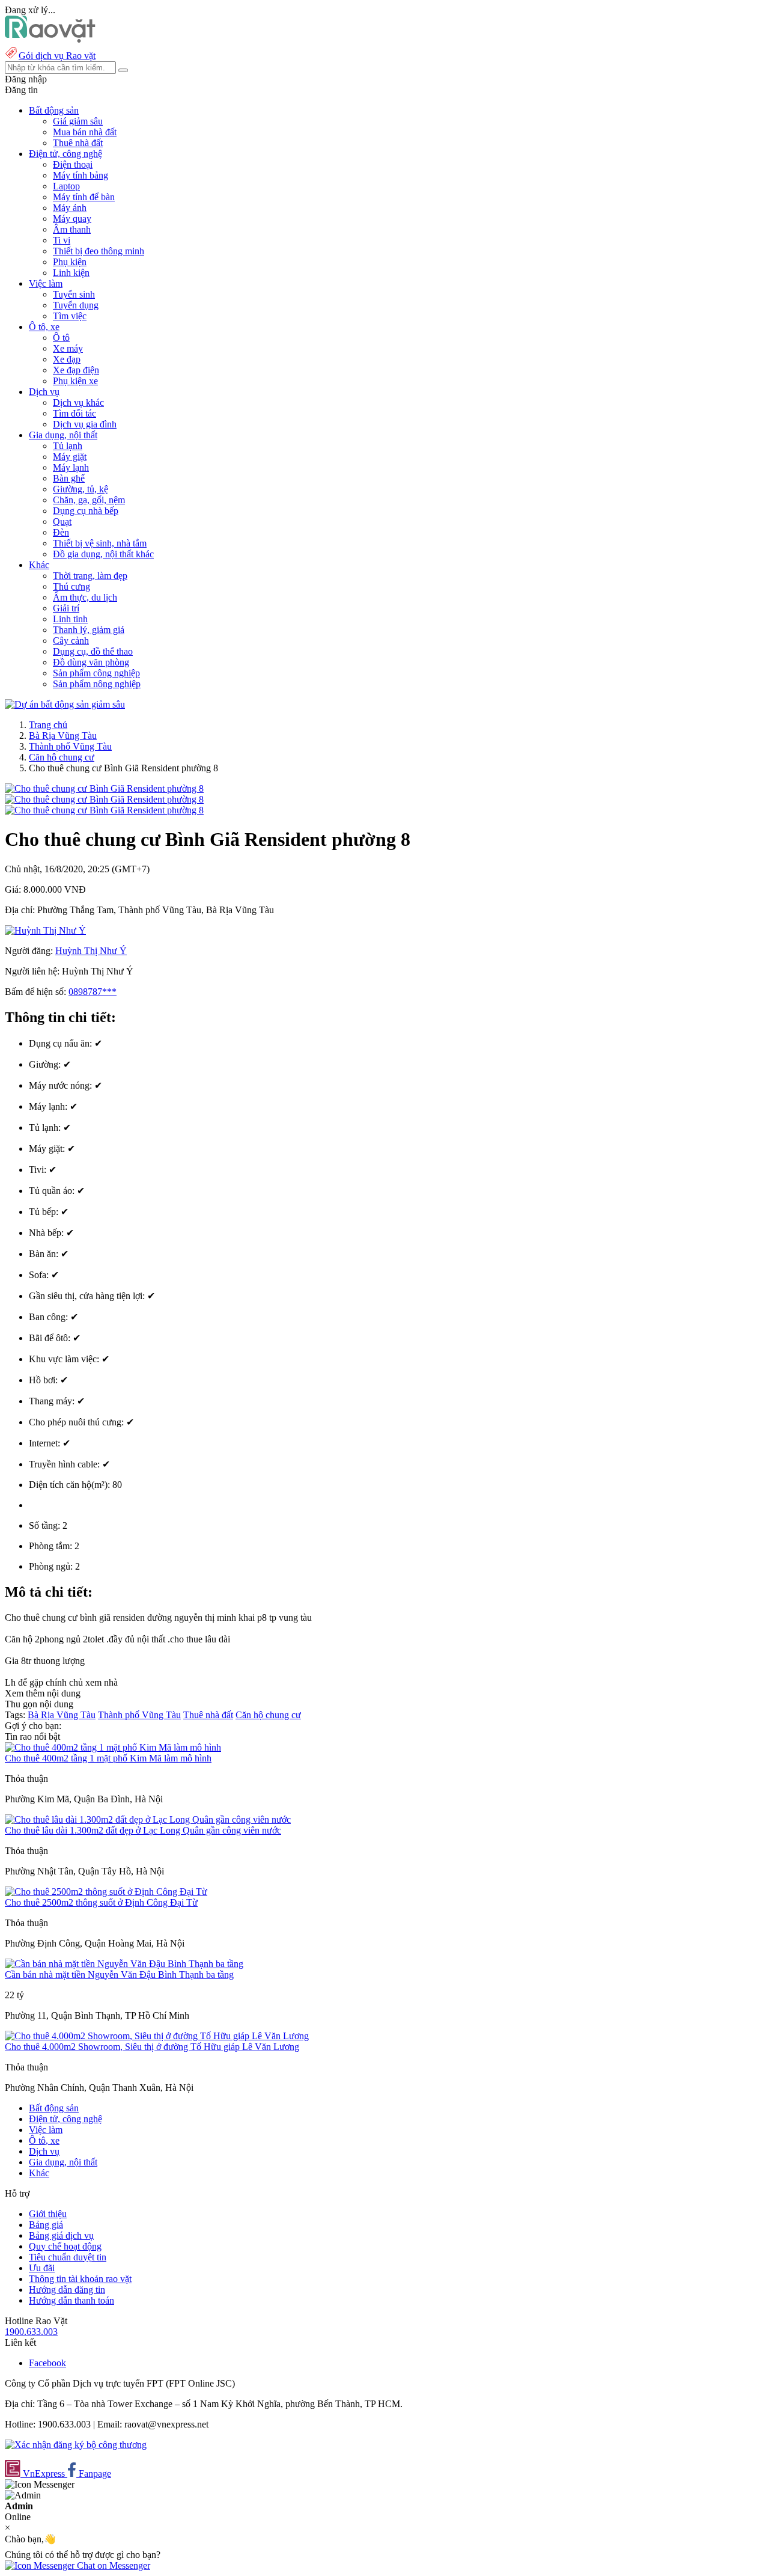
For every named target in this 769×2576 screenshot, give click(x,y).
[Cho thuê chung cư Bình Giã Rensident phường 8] (104, 788)
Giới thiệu (48, 2214)
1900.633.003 (31, 2332)
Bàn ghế (69, 478)
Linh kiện (71, 273)
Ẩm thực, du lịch (85, 597)
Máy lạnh (71, 467)
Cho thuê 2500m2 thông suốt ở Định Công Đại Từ (101, 1902)
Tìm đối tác (74, 413)
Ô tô (61, 338)
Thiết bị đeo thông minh (99, 251)
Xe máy (68, 348)
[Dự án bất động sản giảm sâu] (65, 704)
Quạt (62, 522)
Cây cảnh (71, 641)
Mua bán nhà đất (85, 132)
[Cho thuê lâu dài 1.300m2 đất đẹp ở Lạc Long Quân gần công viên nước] (148, 1819)
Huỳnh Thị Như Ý (91, 951)
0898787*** (93, 992)
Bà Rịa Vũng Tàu (63, 736)
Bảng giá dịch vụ (61, 2235)
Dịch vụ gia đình (85, 424)
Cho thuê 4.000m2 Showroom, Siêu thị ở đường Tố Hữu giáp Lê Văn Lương (152, 2047)
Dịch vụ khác (78, 402)
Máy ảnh (70, 208)
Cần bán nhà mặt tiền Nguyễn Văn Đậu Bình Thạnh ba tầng (119, 1975)
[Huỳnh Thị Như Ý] (45, 930)
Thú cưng (71, 586)
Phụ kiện (70, 262)
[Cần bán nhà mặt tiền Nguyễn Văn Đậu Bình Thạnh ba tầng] (124, 1964)
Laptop (66, 186)
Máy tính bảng (81, 175)
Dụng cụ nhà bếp (86, 511)
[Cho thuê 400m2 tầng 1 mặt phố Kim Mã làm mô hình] (113, 1747)
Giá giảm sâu (78, 121)
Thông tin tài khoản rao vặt (80, 2279)
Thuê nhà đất (78, 143)
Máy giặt (70, 457)
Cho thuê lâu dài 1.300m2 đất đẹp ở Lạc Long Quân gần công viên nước (143, 1830)
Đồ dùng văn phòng (91, 662)
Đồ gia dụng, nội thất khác (103, 554)
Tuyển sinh (74, 294)
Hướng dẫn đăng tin (67, 2290)
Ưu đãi (42, 2268)
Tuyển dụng (76, 305)
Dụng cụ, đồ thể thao (93, 651)
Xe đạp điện (76, 370)
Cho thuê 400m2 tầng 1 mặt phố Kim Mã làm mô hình (108, 1758)
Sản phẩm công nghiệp (96, 673)
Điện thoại (73, 164)
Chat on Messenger (112, 2565)
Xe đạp (67, 359)
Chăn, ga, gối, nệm (89, 500)
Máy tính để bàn (84, 197)
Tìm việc (70, 316)
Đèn (61, 532)
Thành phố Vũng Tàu (70, 746)
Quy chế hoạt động (65, 2246)
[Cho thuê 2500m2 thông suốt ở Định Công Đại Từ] (106, 1892)
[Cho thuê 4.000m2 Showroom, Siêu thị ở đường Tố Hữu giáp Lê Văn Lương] (157, 2036)
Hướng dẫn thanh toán (71, 2300)
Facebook (47, 2363)
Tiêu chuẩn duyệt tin (68, 2257)
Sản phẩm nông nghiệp (97, 684)
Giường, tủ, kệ (81, 489)
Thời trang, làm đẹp (90, 576)
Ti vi (62, 240)
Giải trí (66, 608)
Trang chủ (48, 725)
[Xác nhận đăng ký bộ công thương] (76, 2445)
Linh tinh (70, 619)
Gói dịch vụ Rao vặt (57, 56)
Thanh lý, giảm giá (89, 630)
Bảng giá (46, 2225)
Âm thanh (72, 229)
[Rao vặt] (50, 39)
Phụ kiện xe (75, 381)
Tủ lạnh (68, 446)
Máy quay (72, 219)
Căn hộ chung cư (62, 757)
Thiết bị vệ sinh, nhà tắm (100, 543)
